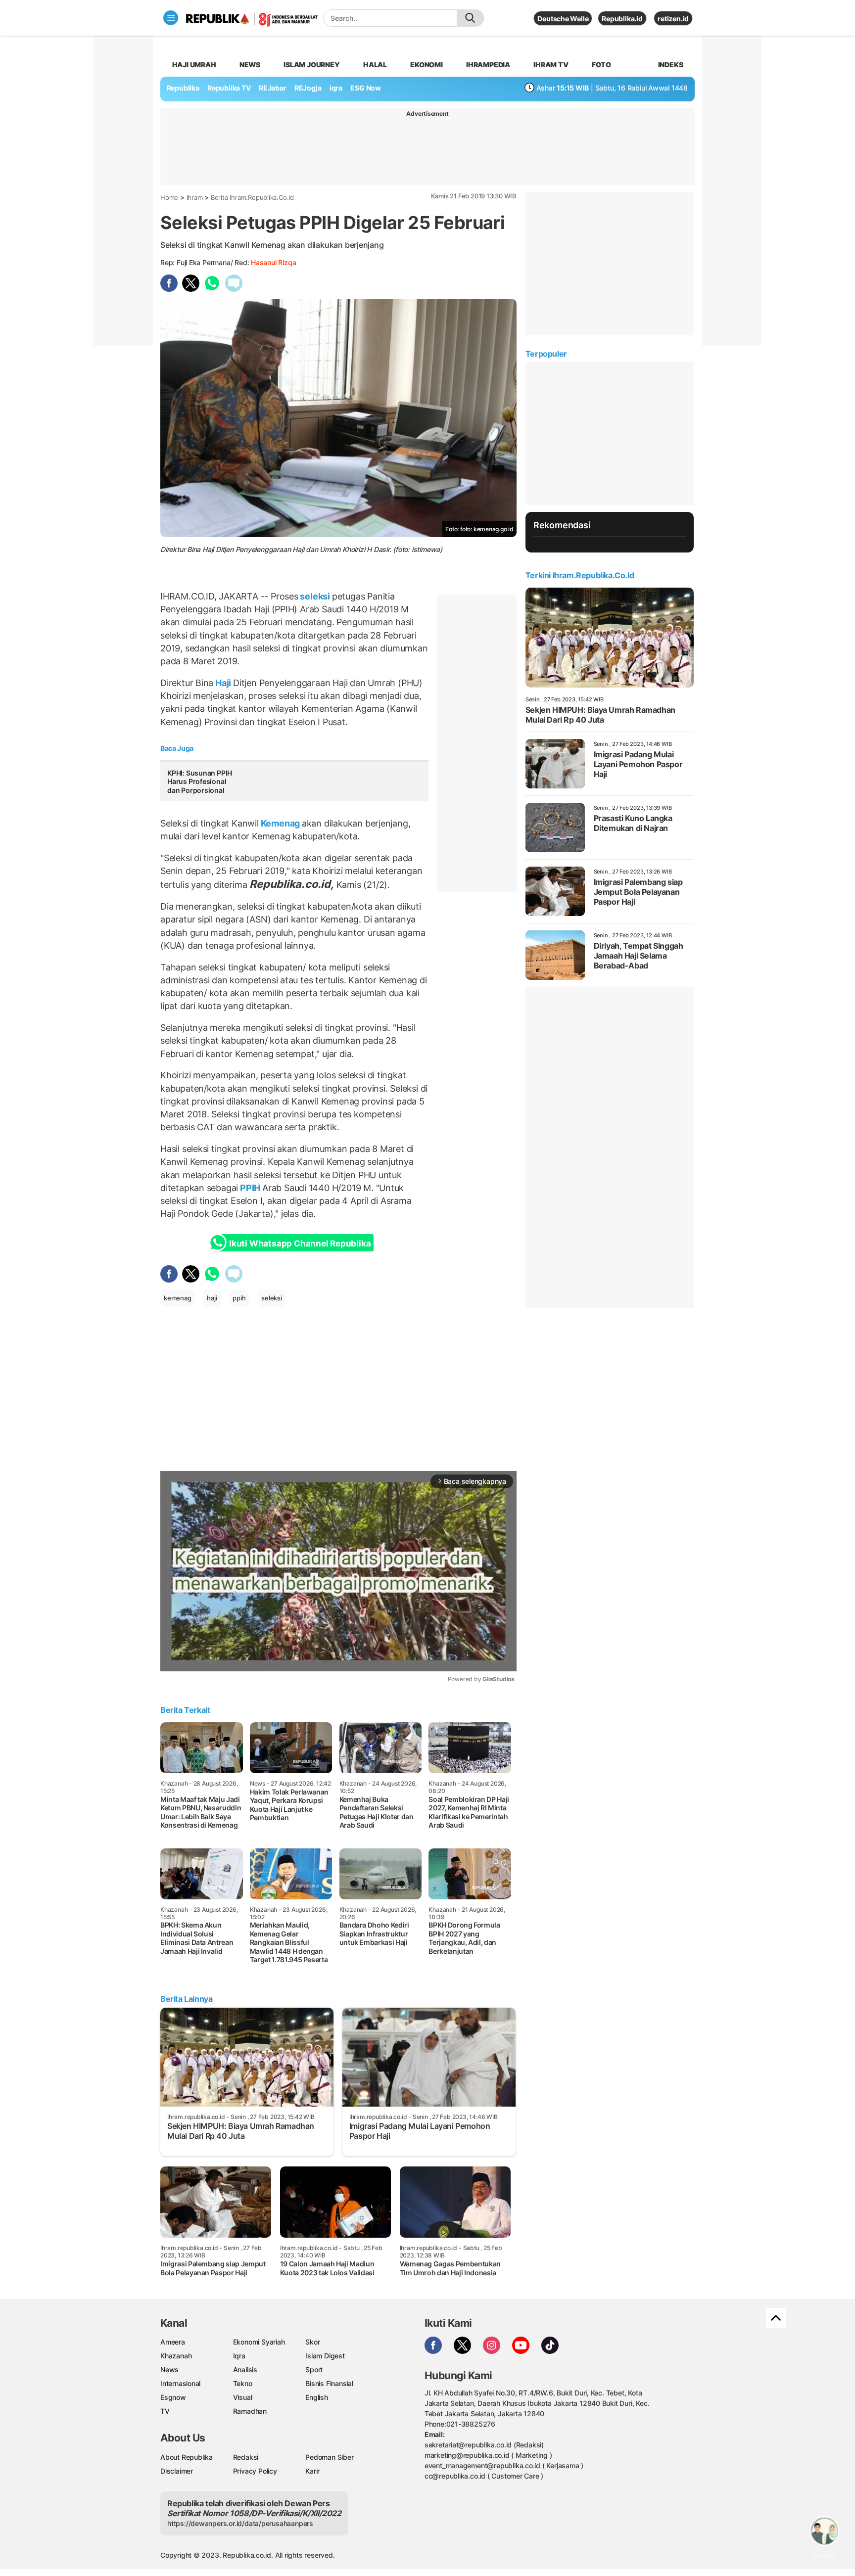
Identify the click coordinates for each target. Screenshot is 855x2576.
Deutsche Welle (563, 19)
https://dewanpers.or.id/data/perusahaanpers (240, 2523)
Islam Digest (325, 2356)
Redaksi (246, 2457)
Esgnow (173, 2397)
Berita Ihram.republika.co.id (252, 197)
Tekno (243, 2383)
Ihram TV (551, 65)
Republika (183, 88)
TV (165, 2411)
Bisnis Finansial (329, 2383)
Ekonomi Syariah (259, 2342)
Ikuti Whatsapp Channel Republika (300, 1243)
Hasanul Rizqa (273, 262)
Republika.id (622, 19)
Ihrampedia (488, 65)
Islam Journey (311, 65)
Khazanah (176, 2356)
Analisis (245, 2369)
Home (169, 197)
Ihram (195, 197)
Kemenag (280, 823)
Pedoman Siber (329, 2457)
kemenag (178, 1298)
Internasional (180, 2383)
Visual (243, 2397)
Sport (314, 2369)
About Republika (187, 2457)
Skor (312, 2342)
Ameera (173, 2342)
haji (212, 1298)
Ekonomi (427, 65)
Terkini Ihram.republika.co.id (580, 575)
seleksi (315, 596)
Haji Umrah (194, 65)
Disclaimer (177, 2471)
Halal (375, 65)
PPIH (250, 1188)
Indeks (671, 65)
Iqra (239, 2356)
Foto (601, 65)
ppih (239, 1298)
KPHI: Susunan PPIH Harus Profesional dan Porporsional (200, 782)
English (317, 2397)
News (250, 65)
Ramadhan (250, 2411)
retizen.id (673, 19)
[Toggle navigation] (171, 18)
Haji (223, 683)
